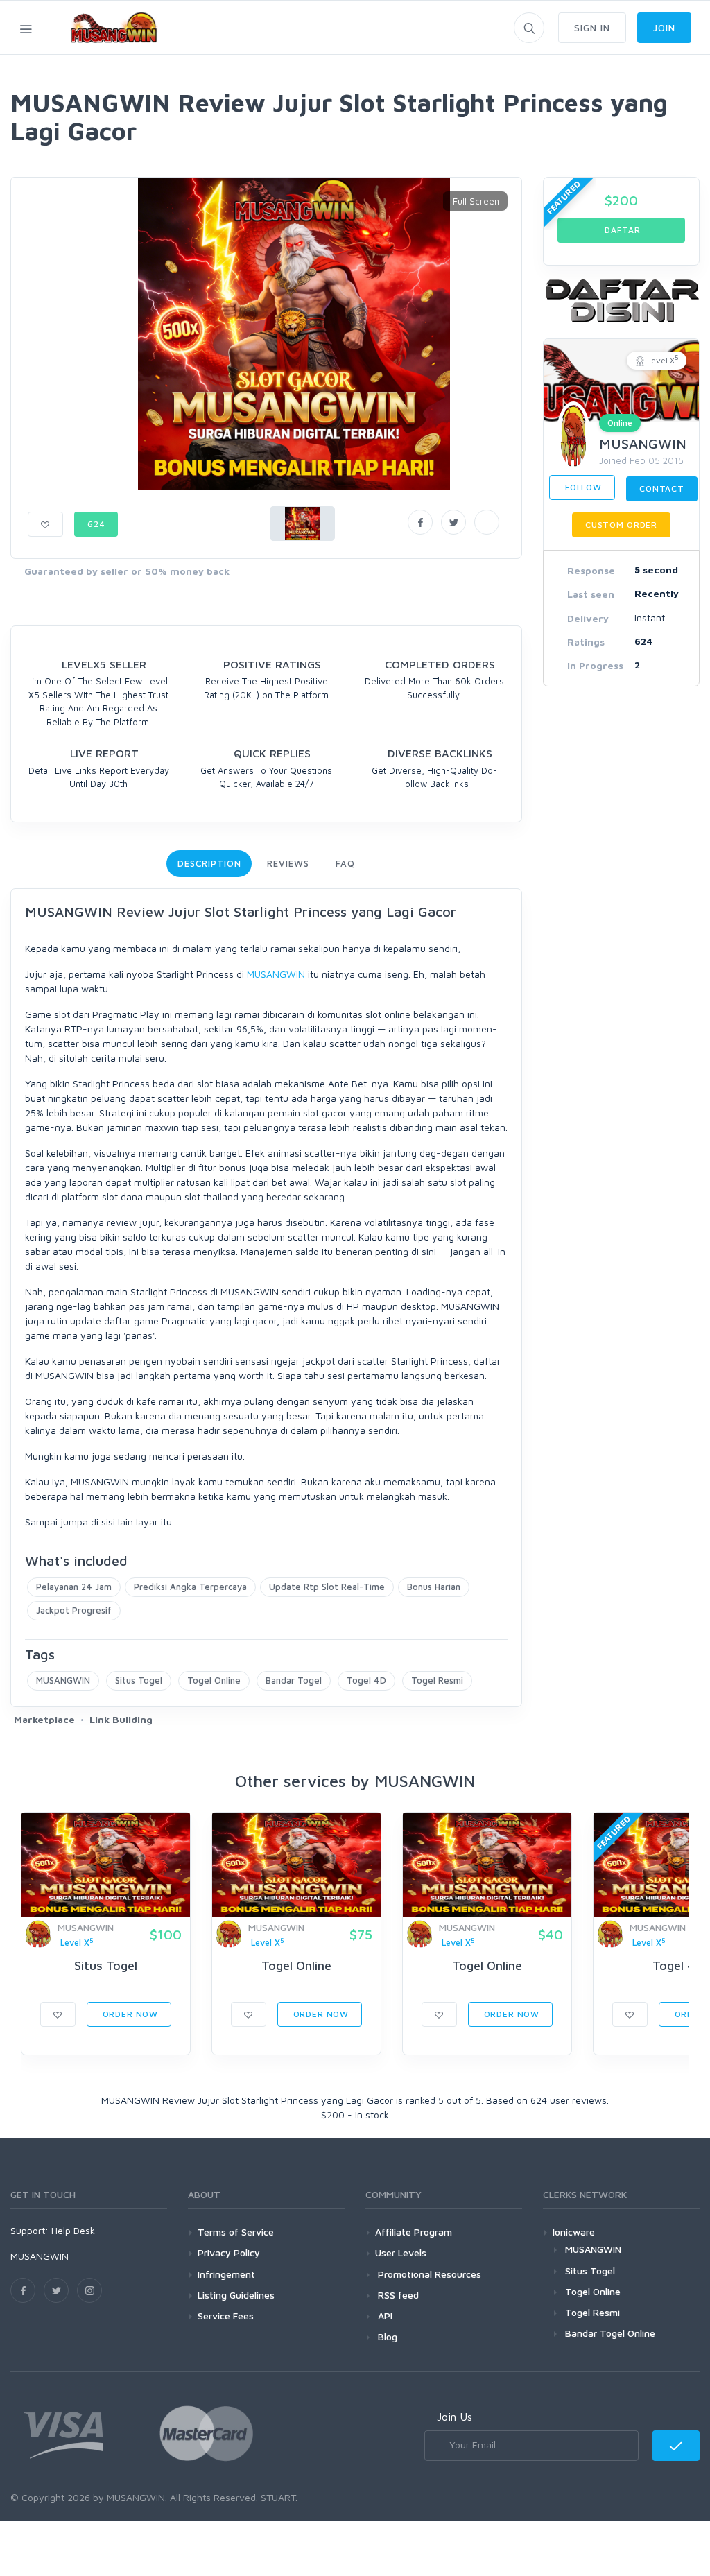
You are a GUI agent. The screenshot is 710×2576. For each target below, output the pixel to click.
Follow (582, 487)
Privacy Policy (229, 2253)
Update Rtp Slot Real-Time (327, 1587)
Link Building (121, 1719)
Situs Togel (139, 1680)
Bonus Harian (434, 1587)
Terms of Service (236, 2232)
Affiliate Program (414, 2232)
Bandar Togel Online (610, 2333)
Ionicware (574, 2232)
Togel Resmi (437, 1680)
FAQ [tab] (345, 863)
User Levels (401, 2253)
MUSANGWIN (276, 974)
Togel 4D (366, 1680)
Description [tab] (209, 863)
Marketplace (44, 1719)
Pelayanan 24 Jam (74, 1587)
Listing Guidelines (236, 2295)
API (384, 2316)
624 (96, 524)
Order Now (129, 2014)
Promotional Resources (428, 2274)
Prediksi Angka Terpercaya (190, 1587)
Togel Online (214, 1680)
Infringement (226, 2274)
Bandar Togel (294, 1680)
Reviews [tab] (288, 863)
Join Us (454, 2417)
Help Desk (73, 2230)
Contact (662, 489)
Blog (386, 2336)
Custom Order (621, 525)
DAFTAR (622, 230)
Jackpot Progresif (74, 1610)
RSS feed (397, 2295)
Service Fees (226, 2316)
